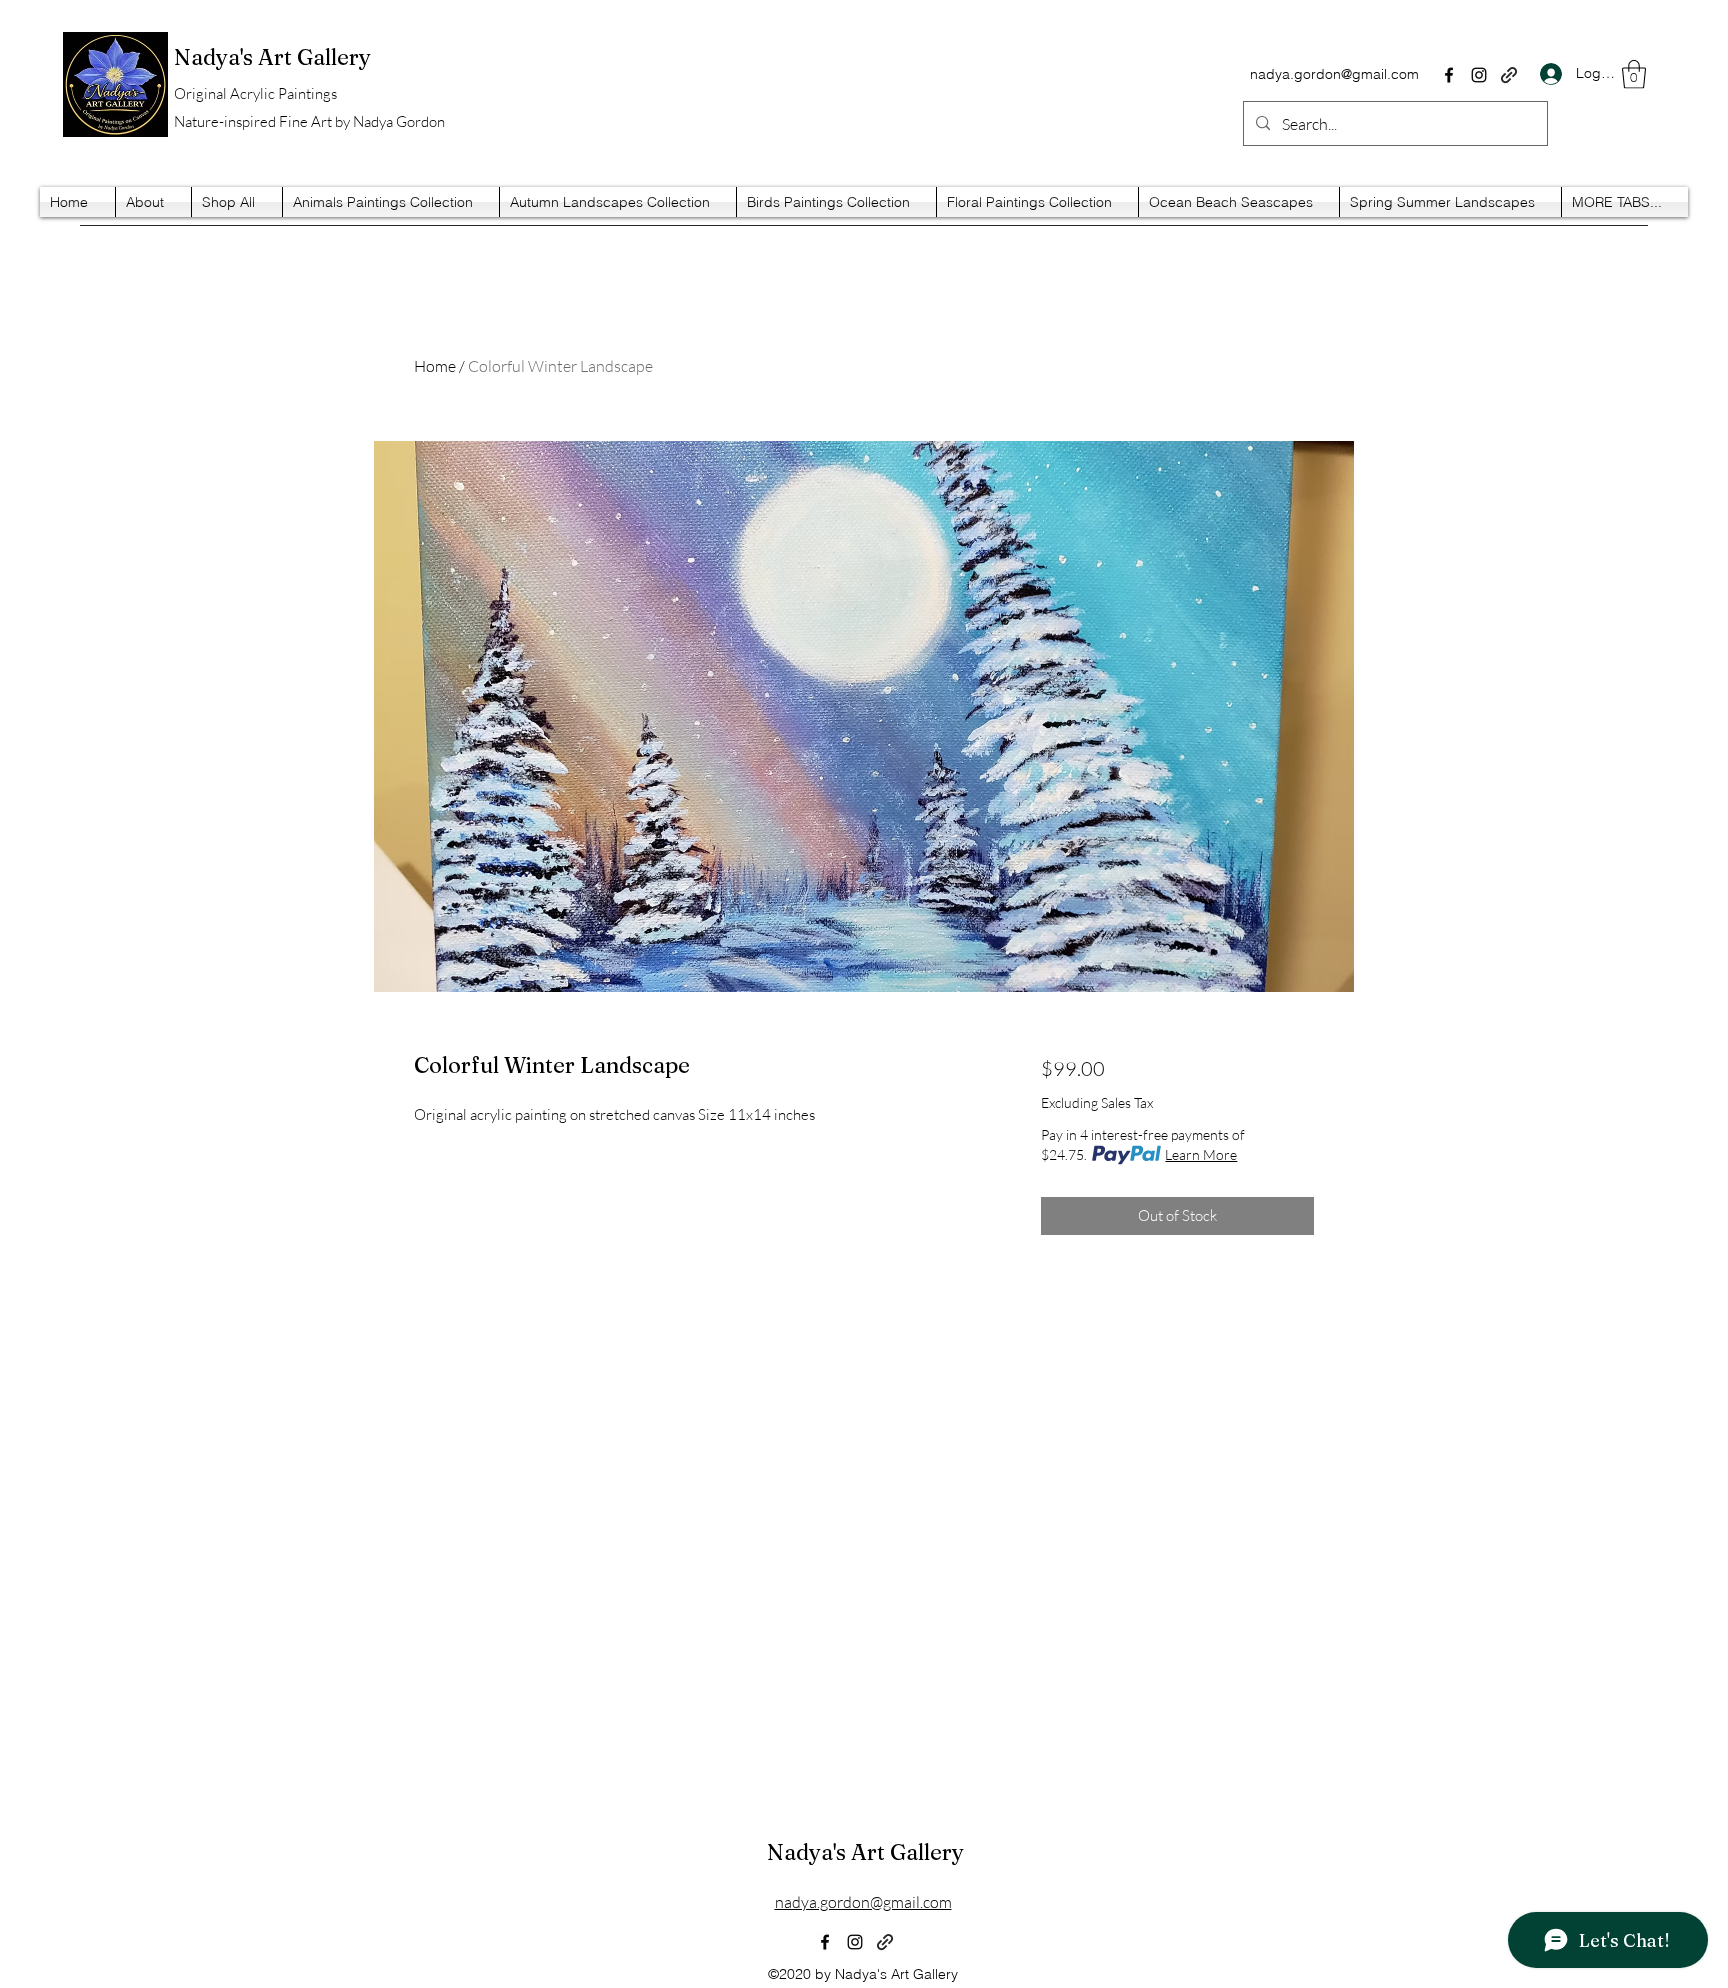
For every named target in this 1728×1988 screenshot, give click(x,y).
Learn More (1201, 1154)
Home (435, 366)
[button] (1634, 74)
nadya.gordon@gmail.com (1334, 74)
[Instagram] (1479, 75)
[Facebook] (1449, 75)
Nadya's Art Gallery (865, 1852)
